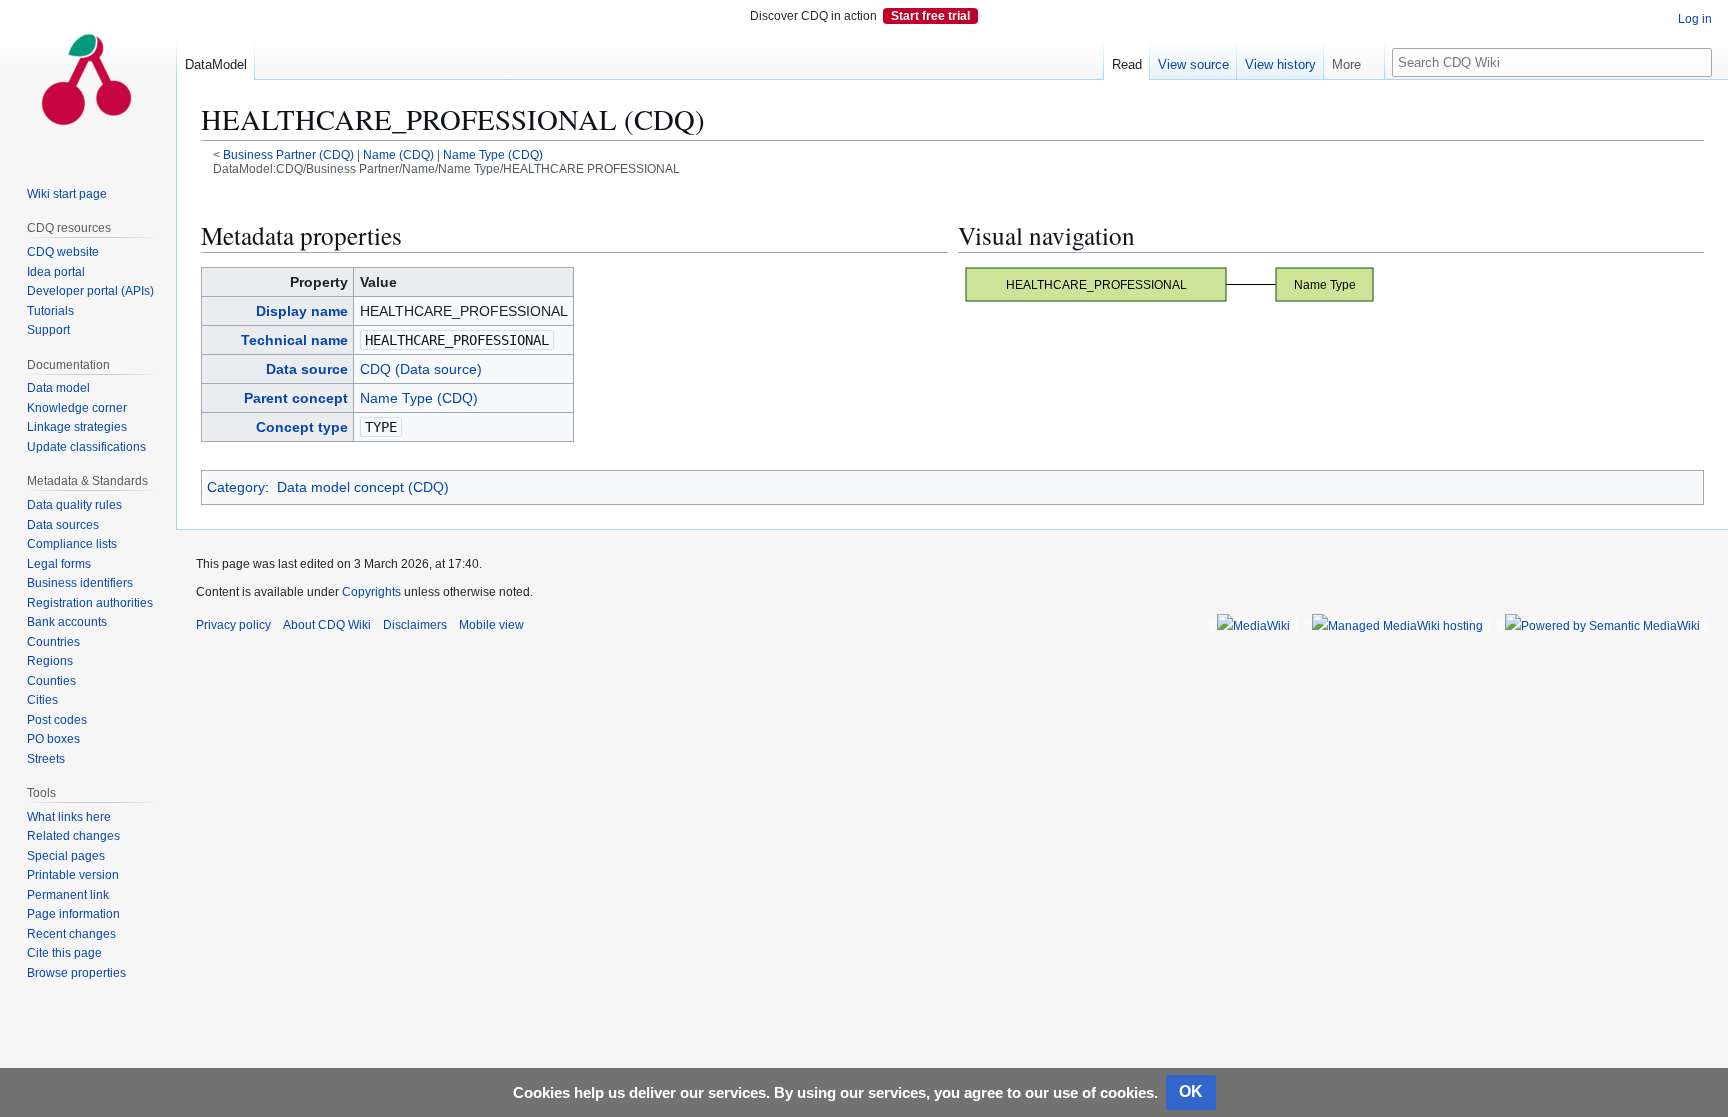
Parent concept (296, 398)
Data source (307, 369)
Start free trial (930, 16)
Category (236, 487)
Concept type (302, 427)
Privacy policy (233, 625)
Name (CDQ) (398, 154)
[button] (1354, 60)
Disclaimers (415, 625)
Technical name (294, 340)
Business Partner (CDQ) (288, 154)
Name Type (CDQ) (493, 154)
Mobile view (491, 625)
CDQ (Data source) (421, 369)
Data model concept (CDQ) (363, 487)
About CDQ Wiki (327, 625)
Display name (302, 311)
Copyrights (371, 592)
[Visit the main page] (88, 80)
